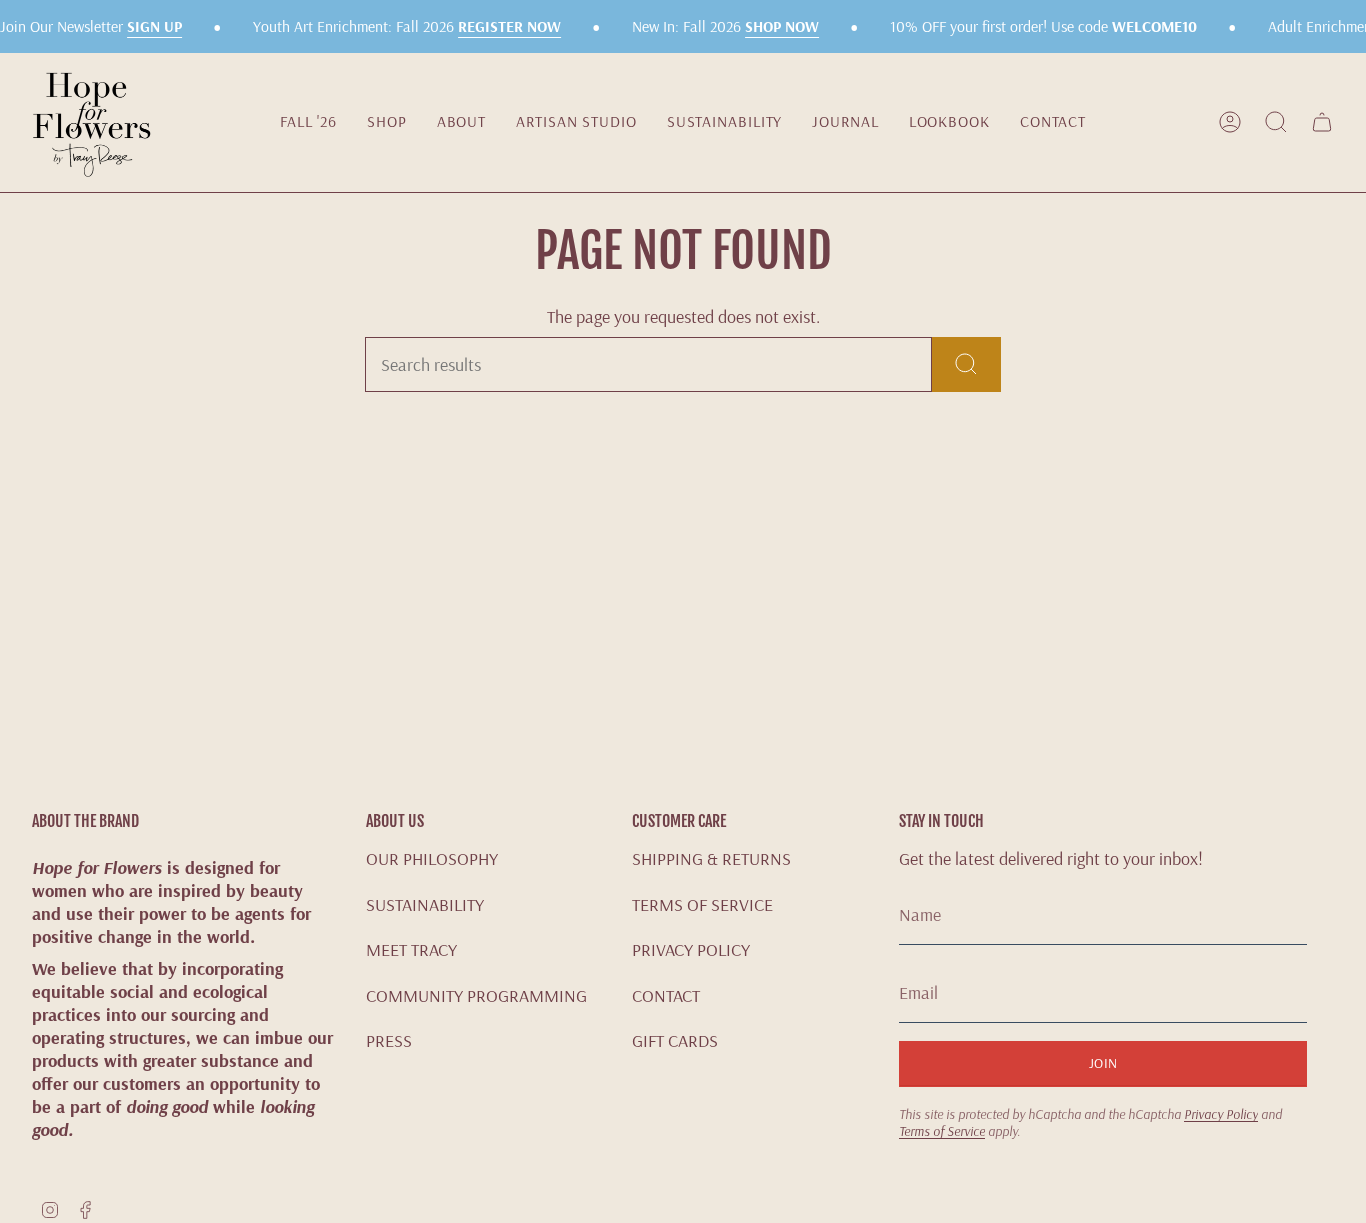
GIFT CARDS (675, 1040)
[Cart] (1322, 122)
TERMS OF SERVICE (702, 904)
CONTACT (666, 995)
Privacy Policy (1221, 1113)
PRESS (389, 1040)
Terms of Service (942, 1130)
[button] (387, 122)
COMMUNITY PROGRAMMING (476, 995)
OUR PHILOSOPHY (432, 858)
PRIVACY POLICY (691, 949)
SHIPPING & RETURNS (711, 858)
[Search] (966, 364)
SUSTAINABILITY (425, 904)
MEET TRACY (411, 949)
